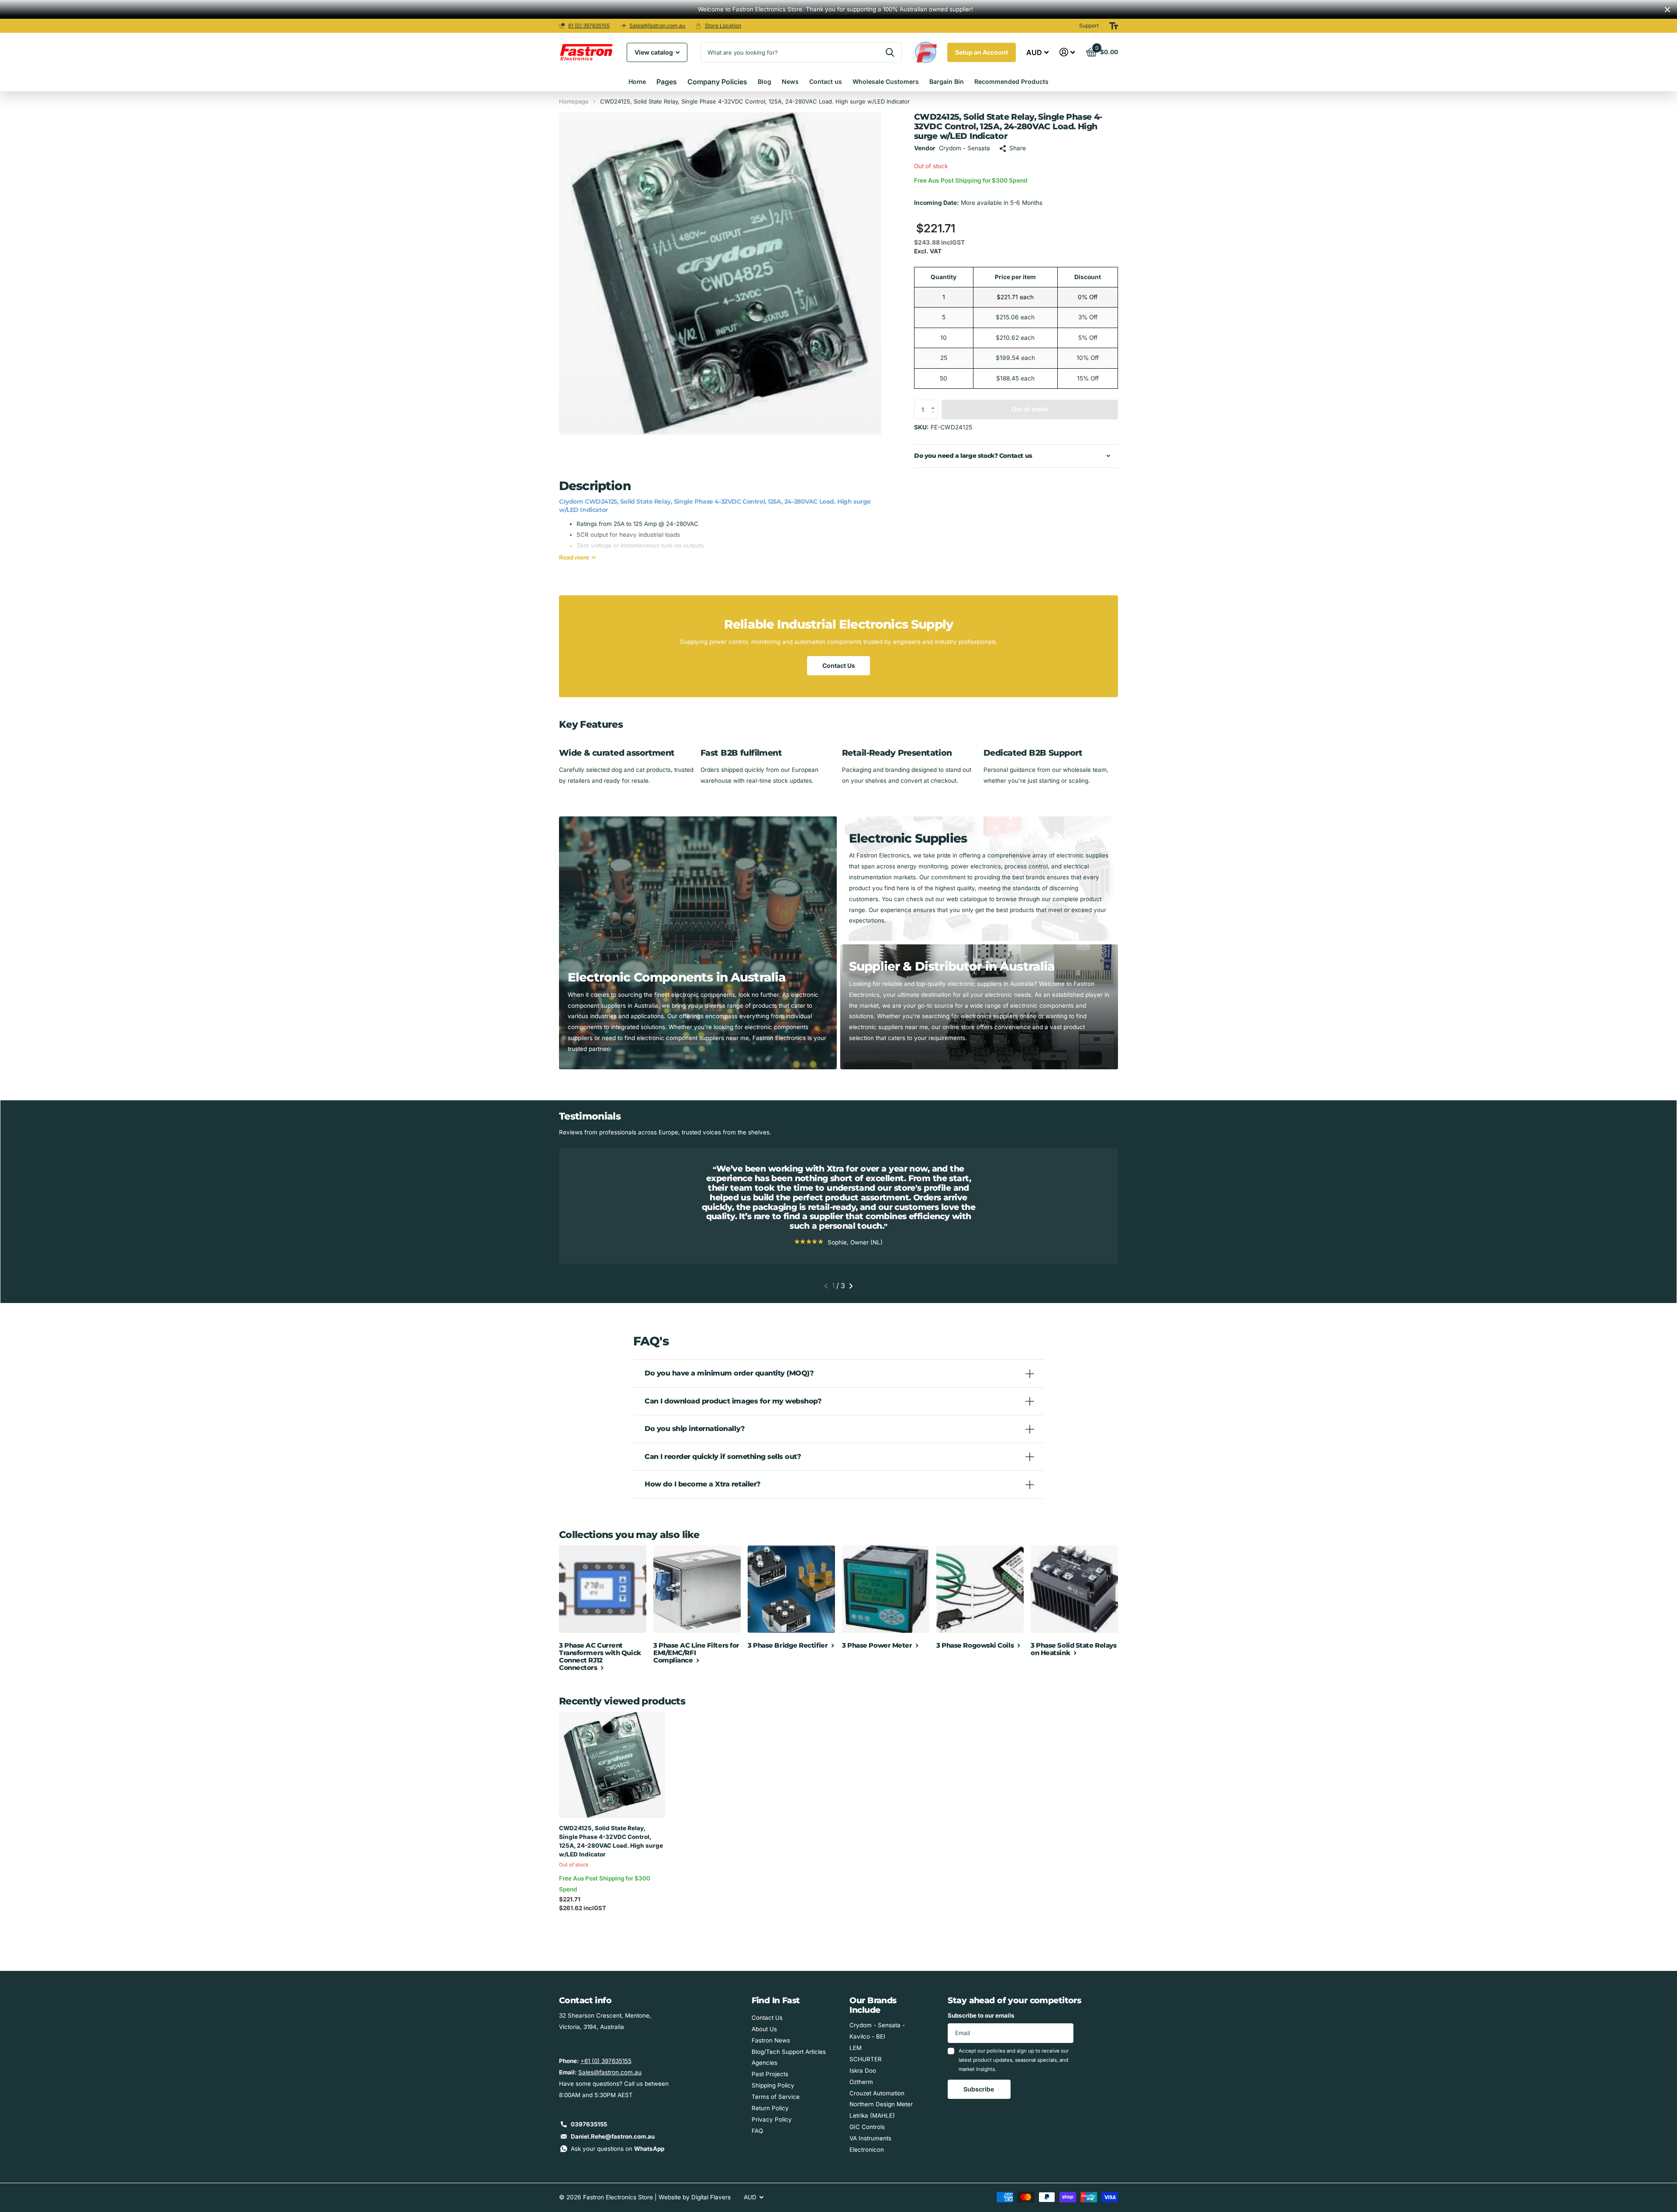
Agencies (764, 2063)
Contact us (826, 81)
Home (637, 81)
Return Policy (770, 2108)
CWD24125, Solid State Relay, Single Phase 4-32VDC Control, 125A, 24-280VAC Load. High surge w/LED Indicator (611, 1841)
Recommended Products (1011, 81)
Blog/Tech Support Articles (789, 2052)
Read (574, 557)
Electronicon (867, 2150)
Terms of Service (776, 2097)
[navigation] (826, 1286)
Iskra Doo (863, 2070)
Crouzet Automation (877, 2093)
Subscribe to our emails (981, 2015)
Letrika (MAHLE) (872, 2115)
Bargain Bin (947, 81)
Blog (764, 81)
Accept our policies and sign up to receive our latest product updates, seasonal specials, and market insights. (1014, 2060)
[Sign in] (1067, 52)
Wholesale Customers (886, 81)
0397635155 (589, 2124)
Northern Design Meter (881, 2104)
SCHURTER (866, 2059)
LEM (856, 2048)
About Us (764, 2029)
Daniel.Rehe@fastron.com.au (613, 2136)
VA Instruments (870, 2138)
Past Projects (770, 2074)
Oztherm (861, 2082)
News (790, 81)
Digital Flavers (711, 2197)
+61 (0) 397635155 (606, 2061)
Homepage (574, 101)
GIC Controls (867, 2127)
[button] (935, 402)
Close (1667, 9)
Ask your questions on (618, 2149)
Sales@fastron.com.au (657, 26)
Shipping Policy (773, 2085)
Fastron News (771, 2040)
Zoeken (890, 52)
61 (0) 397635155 (589, 26)
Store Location (723, 26)
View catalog (654, 52)
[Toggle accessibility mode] (1114, 26)
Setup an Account (982, 52)
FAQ (757, 2131)
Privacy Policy (772, 2119)
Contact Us (839, 665)
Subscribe (979, 2089)
